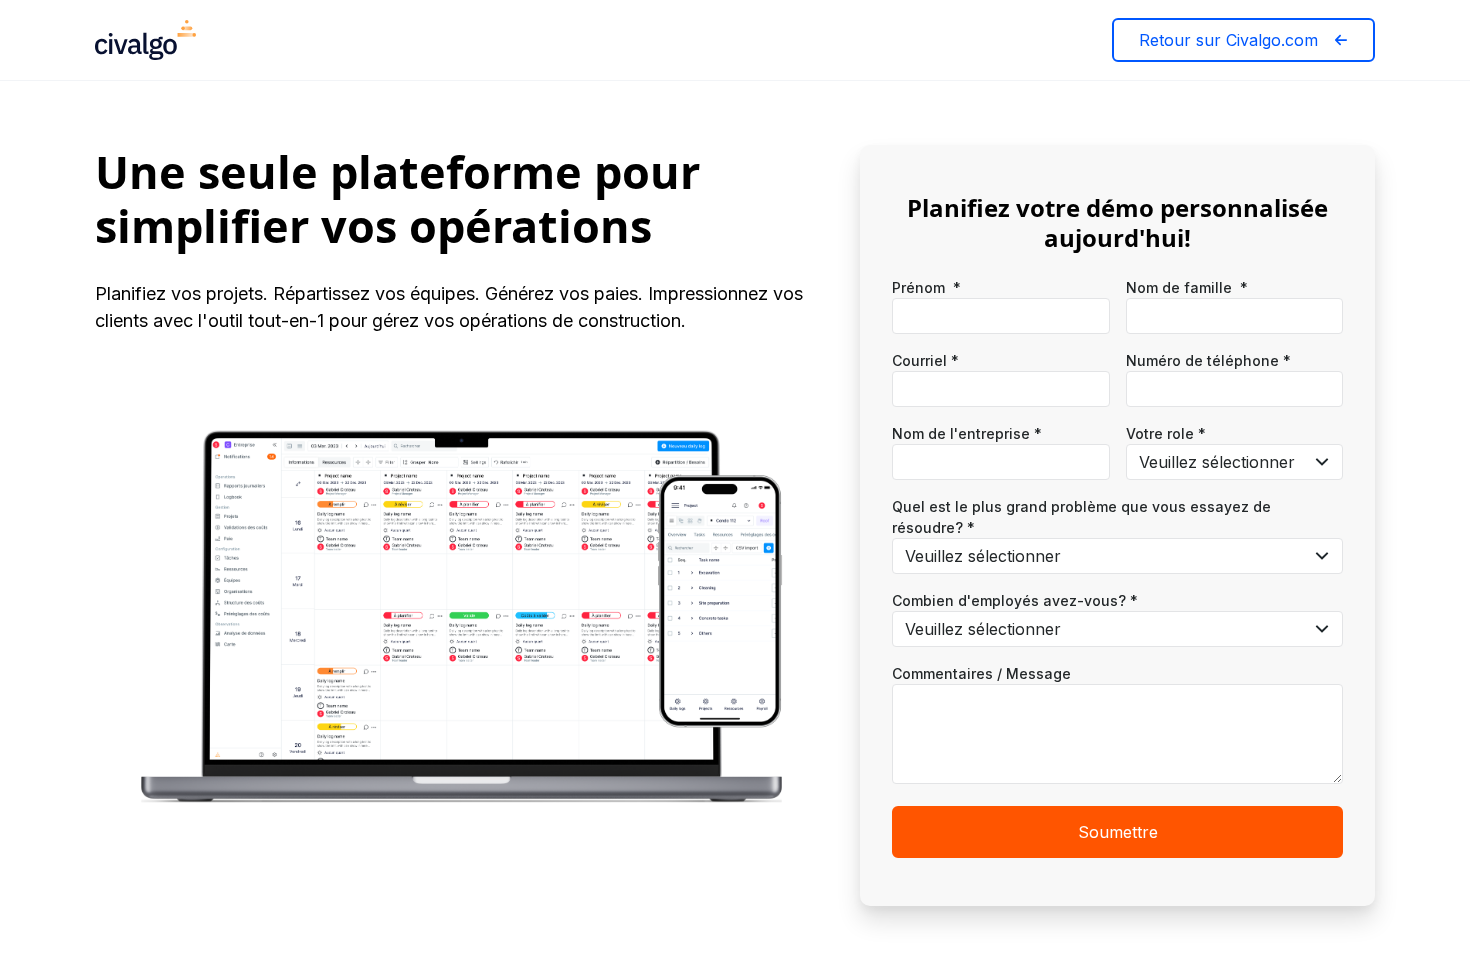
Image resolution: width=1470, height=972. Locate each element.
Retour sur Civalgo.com (1228, 40)
